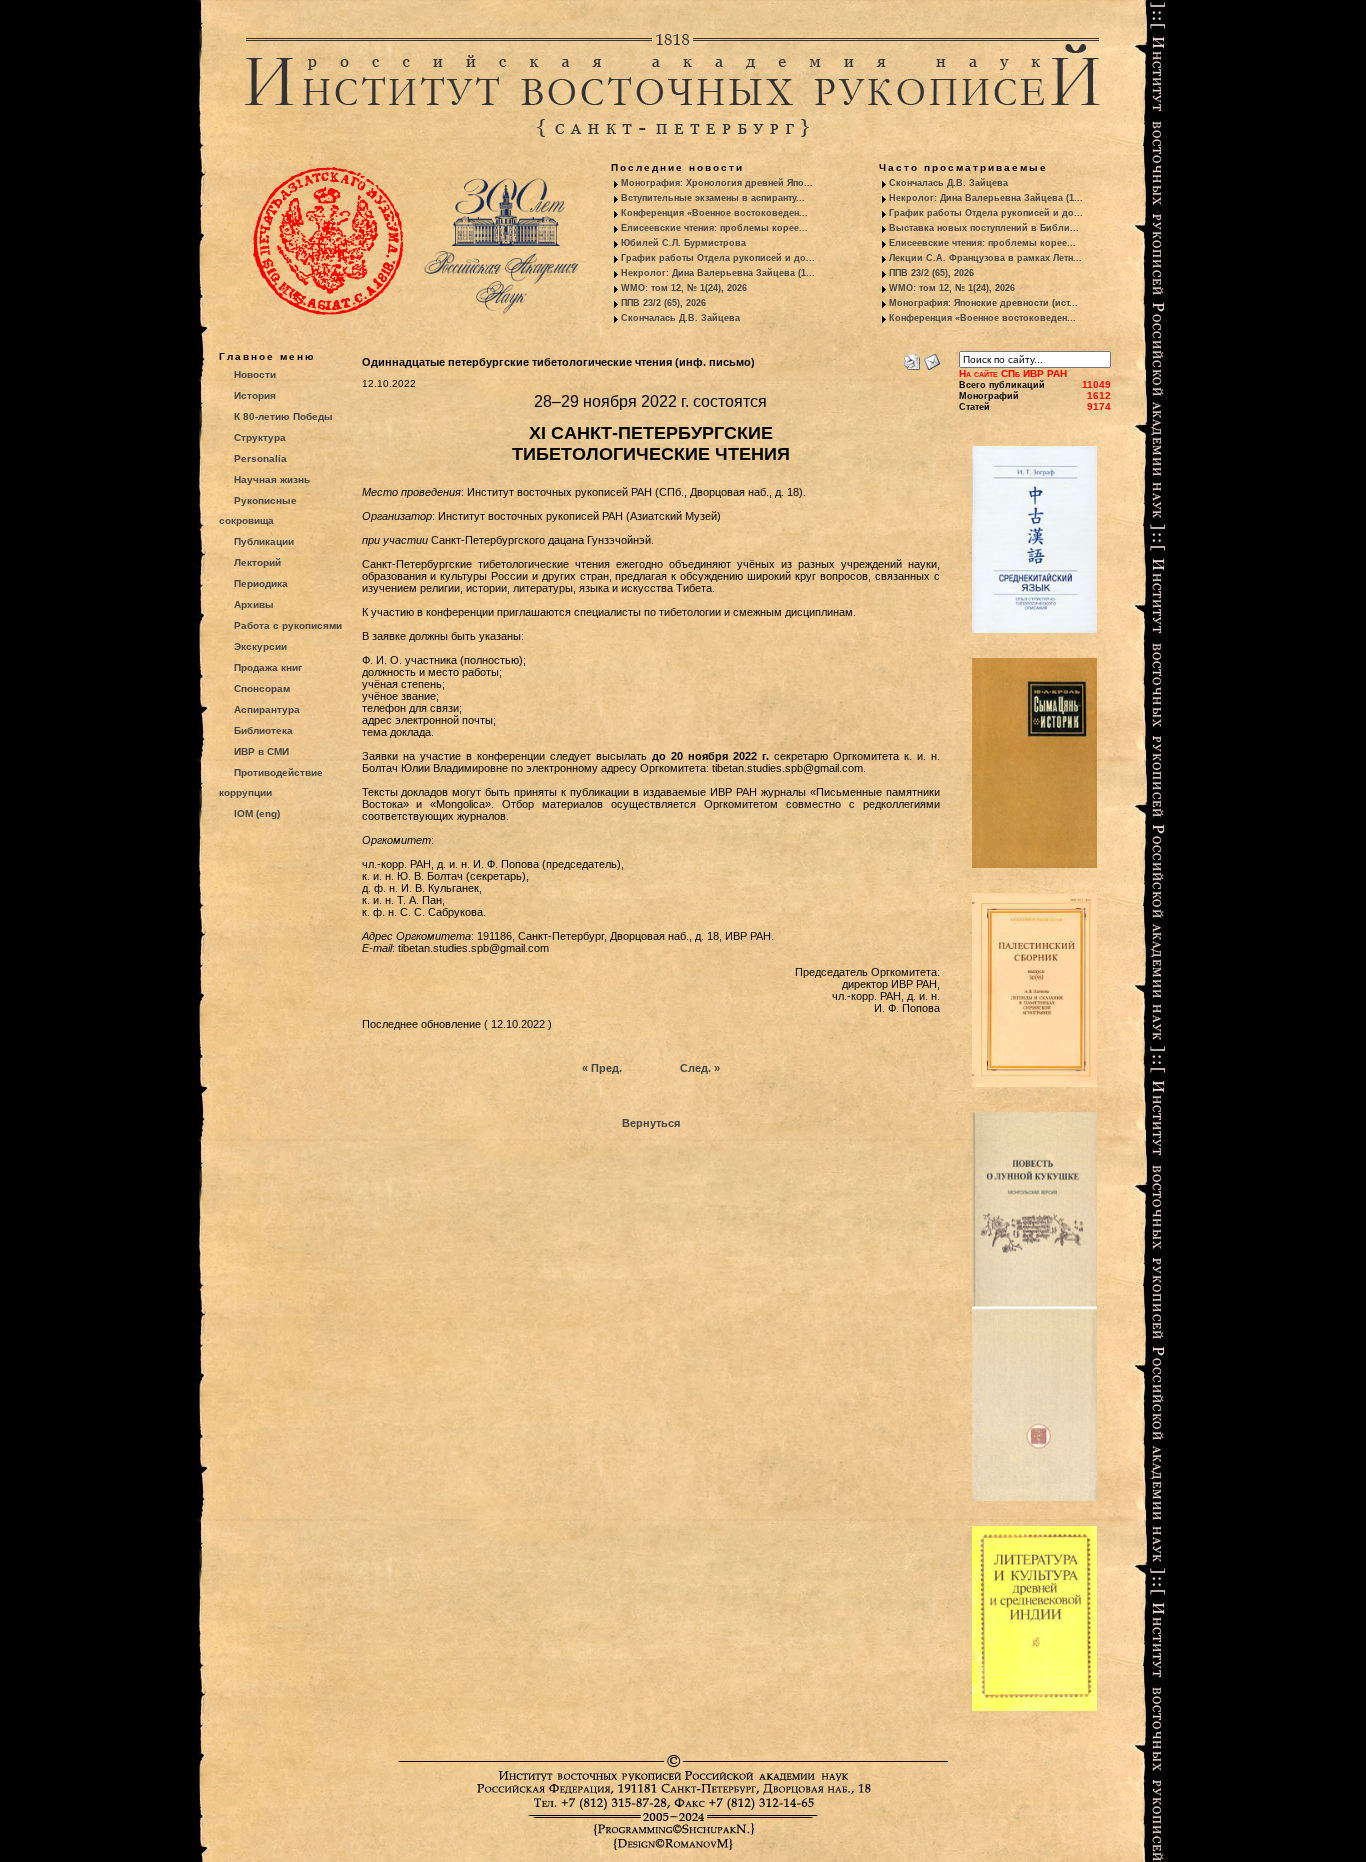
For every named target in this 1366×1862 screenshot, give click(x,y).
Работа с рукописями (288, 625)
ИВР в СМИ (261, 751)
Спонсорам (262, 688)
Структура (260, 437)
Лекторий (257, 562)
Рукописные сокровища (258, 510)
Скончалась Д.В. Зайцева (680, 318)
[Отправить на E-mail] (932, 358)
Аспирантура (267, 709)
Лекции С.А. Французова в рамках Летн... (985, 258)
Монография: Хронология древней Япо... (717, 183)
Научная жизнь (272, 479)
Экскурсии (260, 646)
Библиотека (263, 730)
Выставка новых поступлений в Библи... (984, 228)
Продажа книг (268, 667)
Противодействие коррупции (271, 782)
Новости (255, 374)
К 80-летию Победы (283, 416)
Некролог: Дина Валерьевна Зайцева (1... (718, 273)
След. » (700, 1068)
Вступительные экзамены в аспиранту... (713, 198)
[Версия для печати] (912, 358)
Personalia (260, 458)
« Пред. (602, 1068)
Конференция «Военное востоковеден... (714, 213)
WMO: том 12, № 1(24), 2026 (684, 288)
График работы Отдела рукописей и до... (718, 258)
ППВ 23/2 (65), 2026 (663, 303)
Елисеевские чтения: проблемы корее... (714, 228)
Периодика (261, 583)
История (255, 395)
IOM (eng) (257, 813)
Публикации (264, 541)
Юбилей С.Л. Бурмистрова (683, 243)
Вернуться (651, 1123)
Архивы (254, 604)
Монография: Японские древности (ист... (983, 303)
